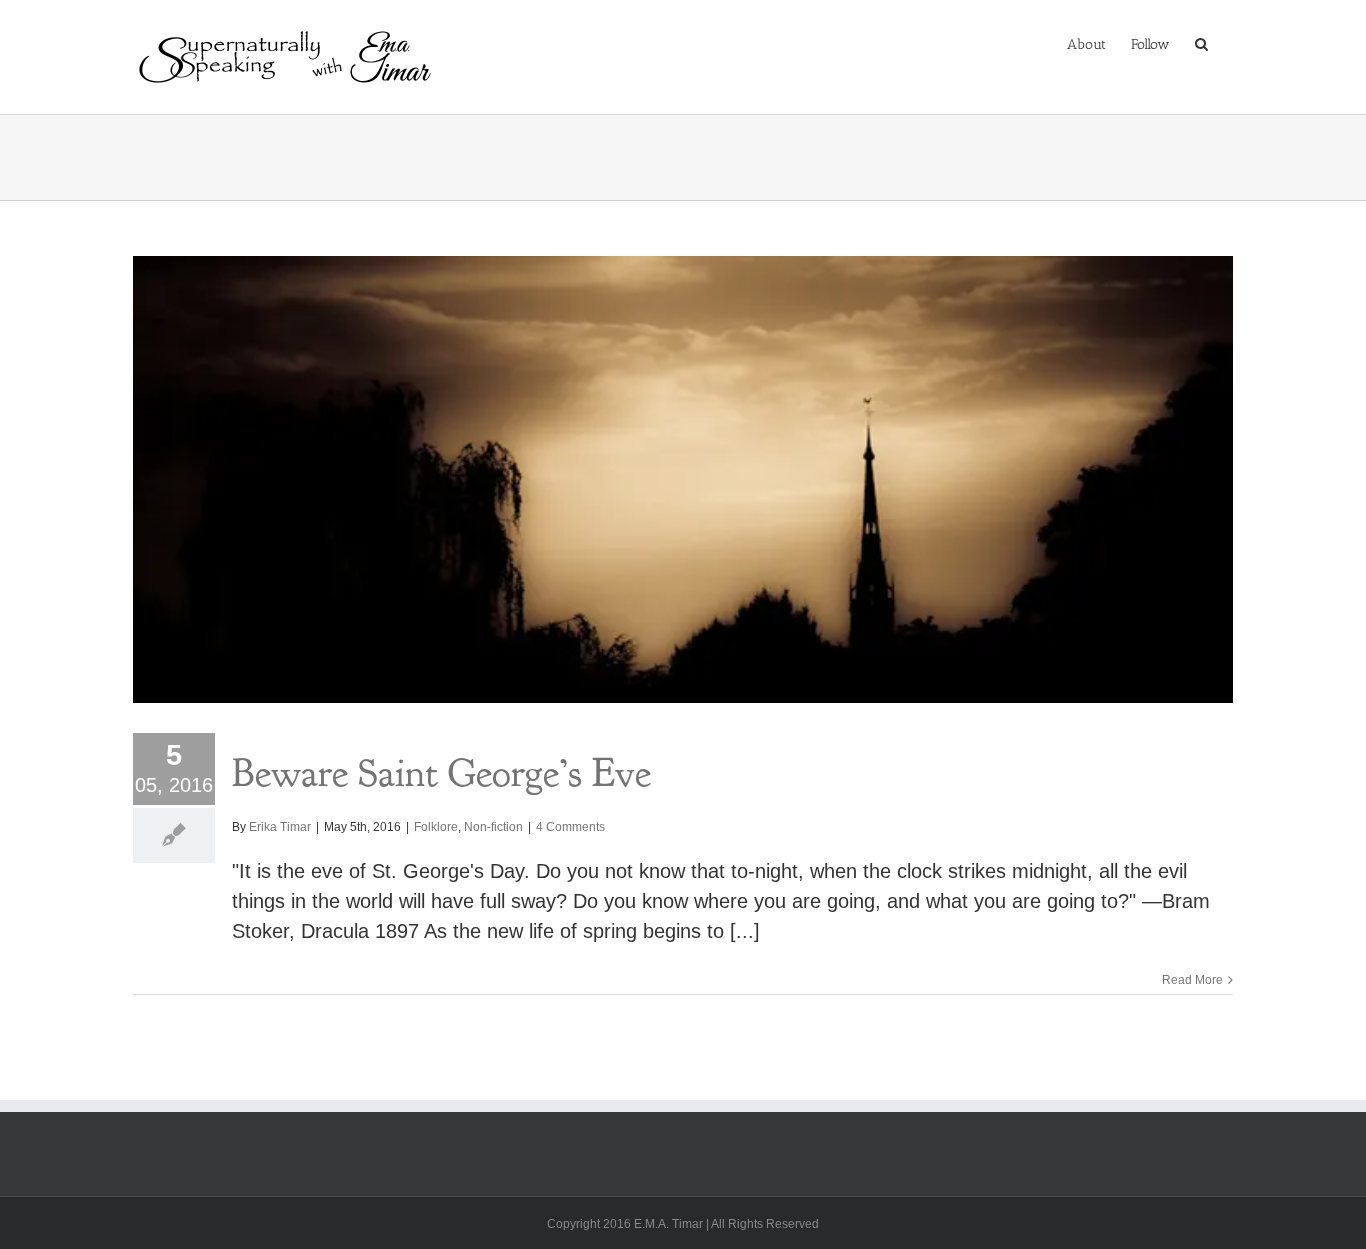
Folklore (436, 827)
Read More (1192, 980)
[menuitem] (1086, 43)
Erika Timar (280, 827)
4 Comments (570, 827)
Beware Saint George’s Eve (441, 773)
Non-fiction (493, 827)
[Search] (1201, 43)
